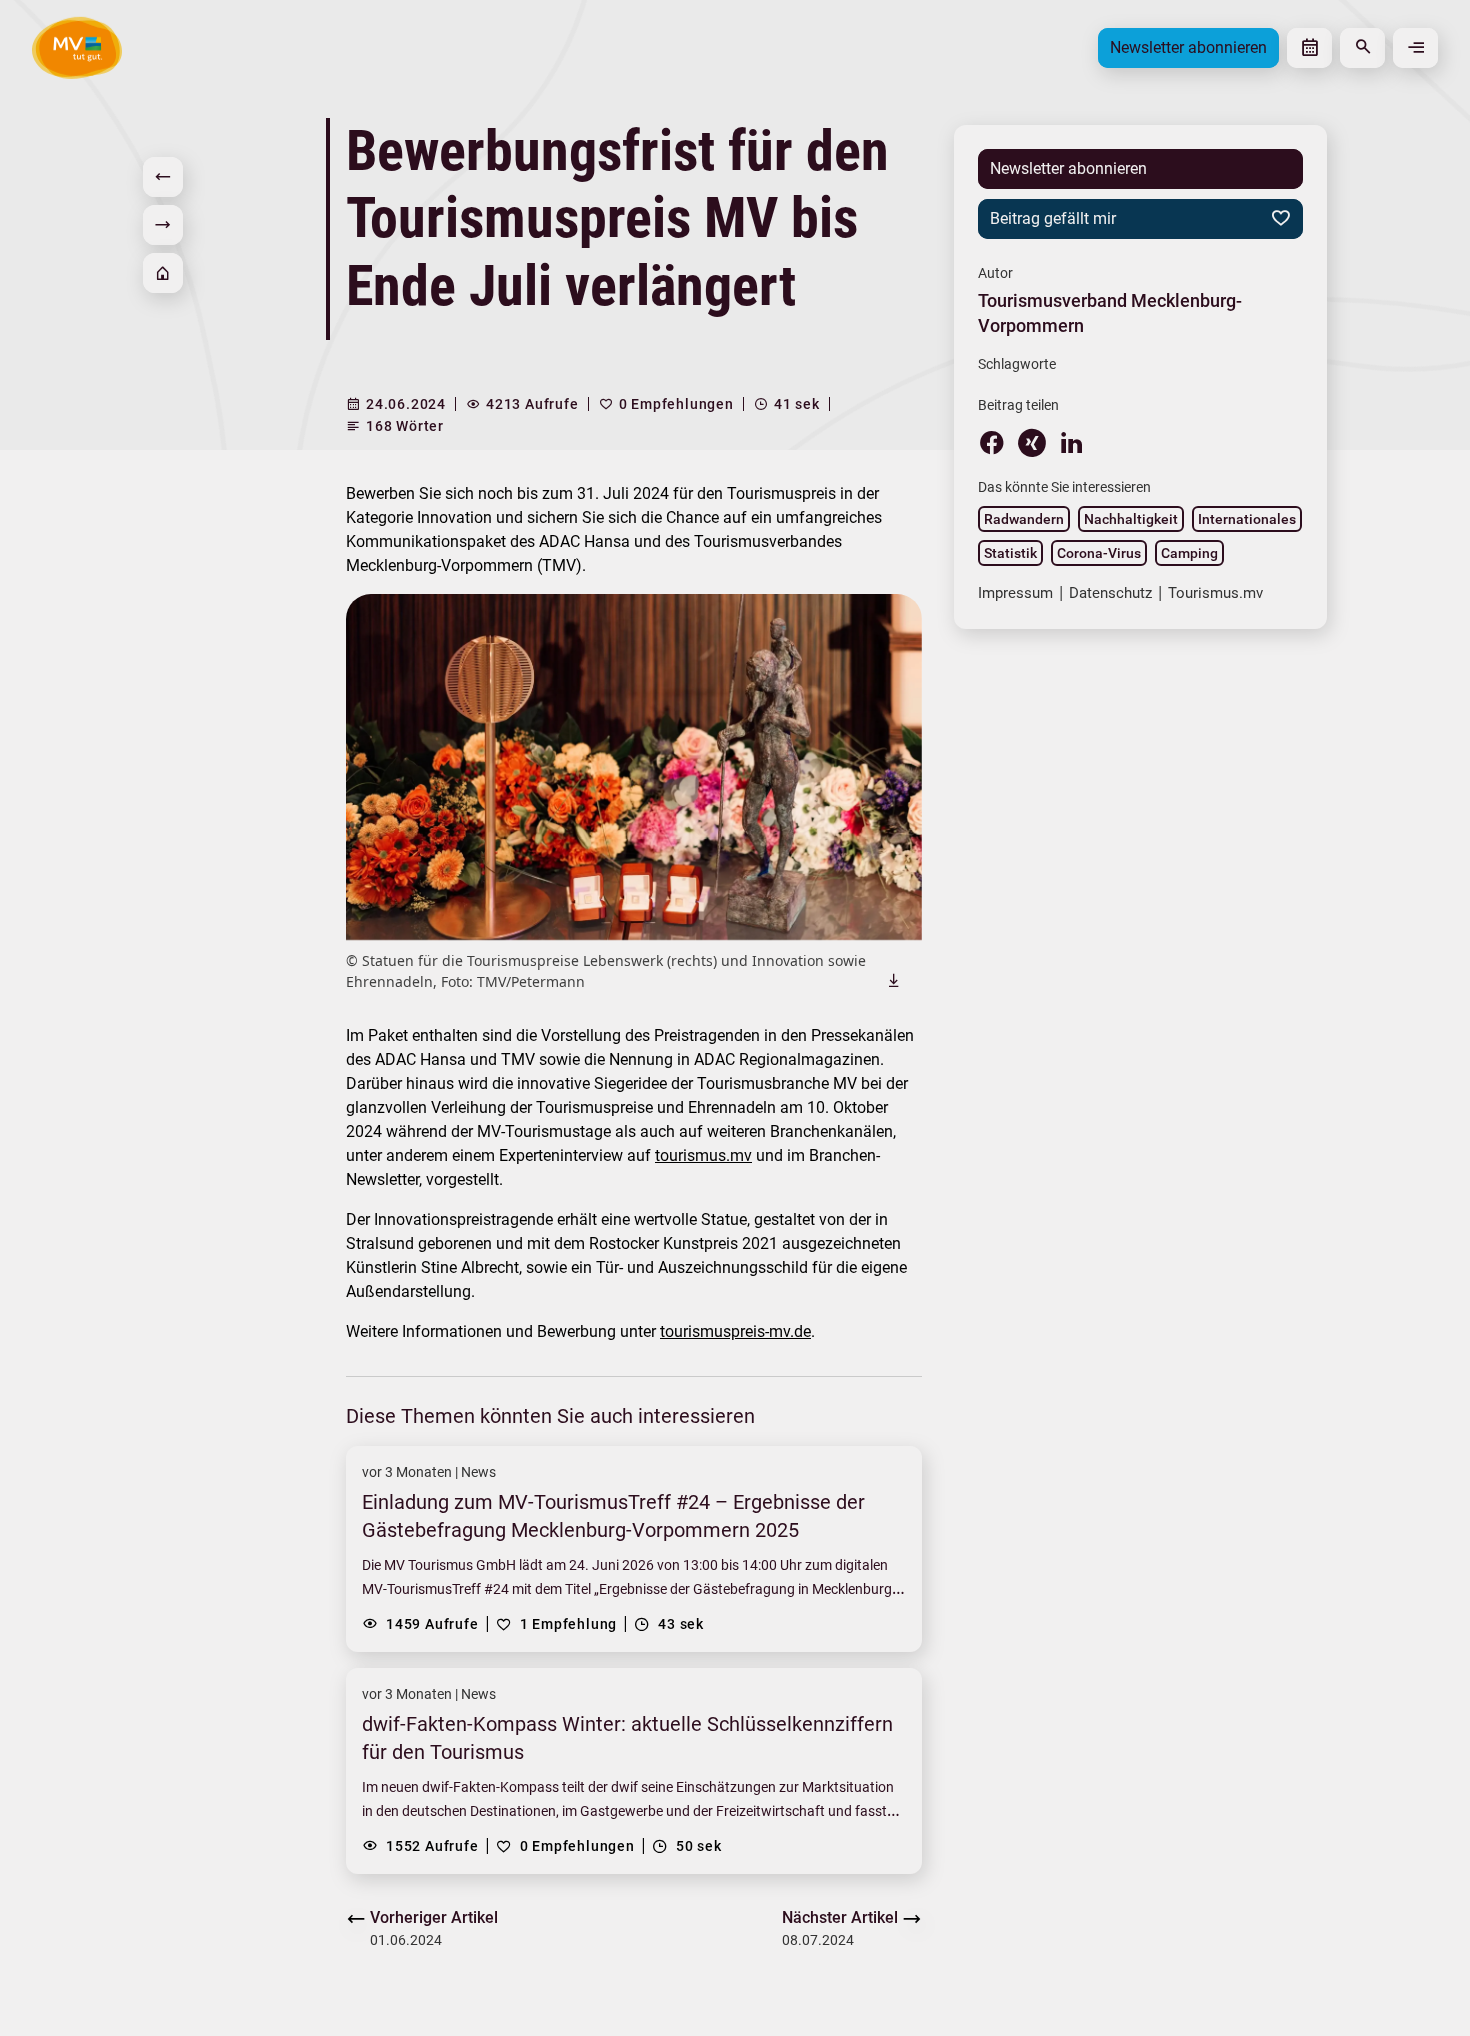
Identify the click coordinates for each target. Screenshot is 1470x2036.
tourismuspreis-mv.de (735, 1332)
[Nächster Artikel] (163, 225)
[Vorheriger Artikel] (163, 177)
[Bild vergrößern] (634, 767)
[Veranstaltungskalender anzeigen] (1309, 48)
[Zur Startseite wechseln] (77, 47)
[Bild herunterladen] (894, 981)
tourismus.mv (703, 1156)
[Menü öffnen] (1415, 48)
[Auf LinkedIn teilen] (1072, 442)
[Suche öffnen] (1362, 48)
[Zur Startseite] (163, 273)
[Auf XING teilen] (1032, 443)
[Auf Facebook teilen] (992, 442)
